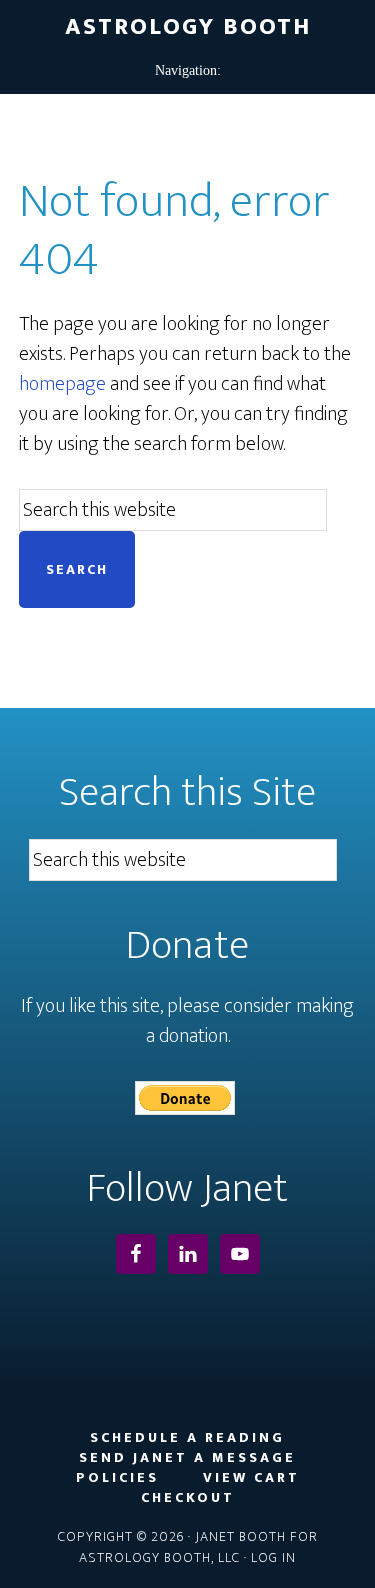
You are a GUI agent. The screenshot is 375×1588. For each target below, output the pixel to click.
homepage (62, 384)
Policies (117, 1478)
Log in (273, 1557)
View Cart (251, 1478)
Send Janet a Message (187, 1458)
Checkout (188, 1498)
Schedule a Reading (187, 1438)
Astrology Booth (188, 27)
